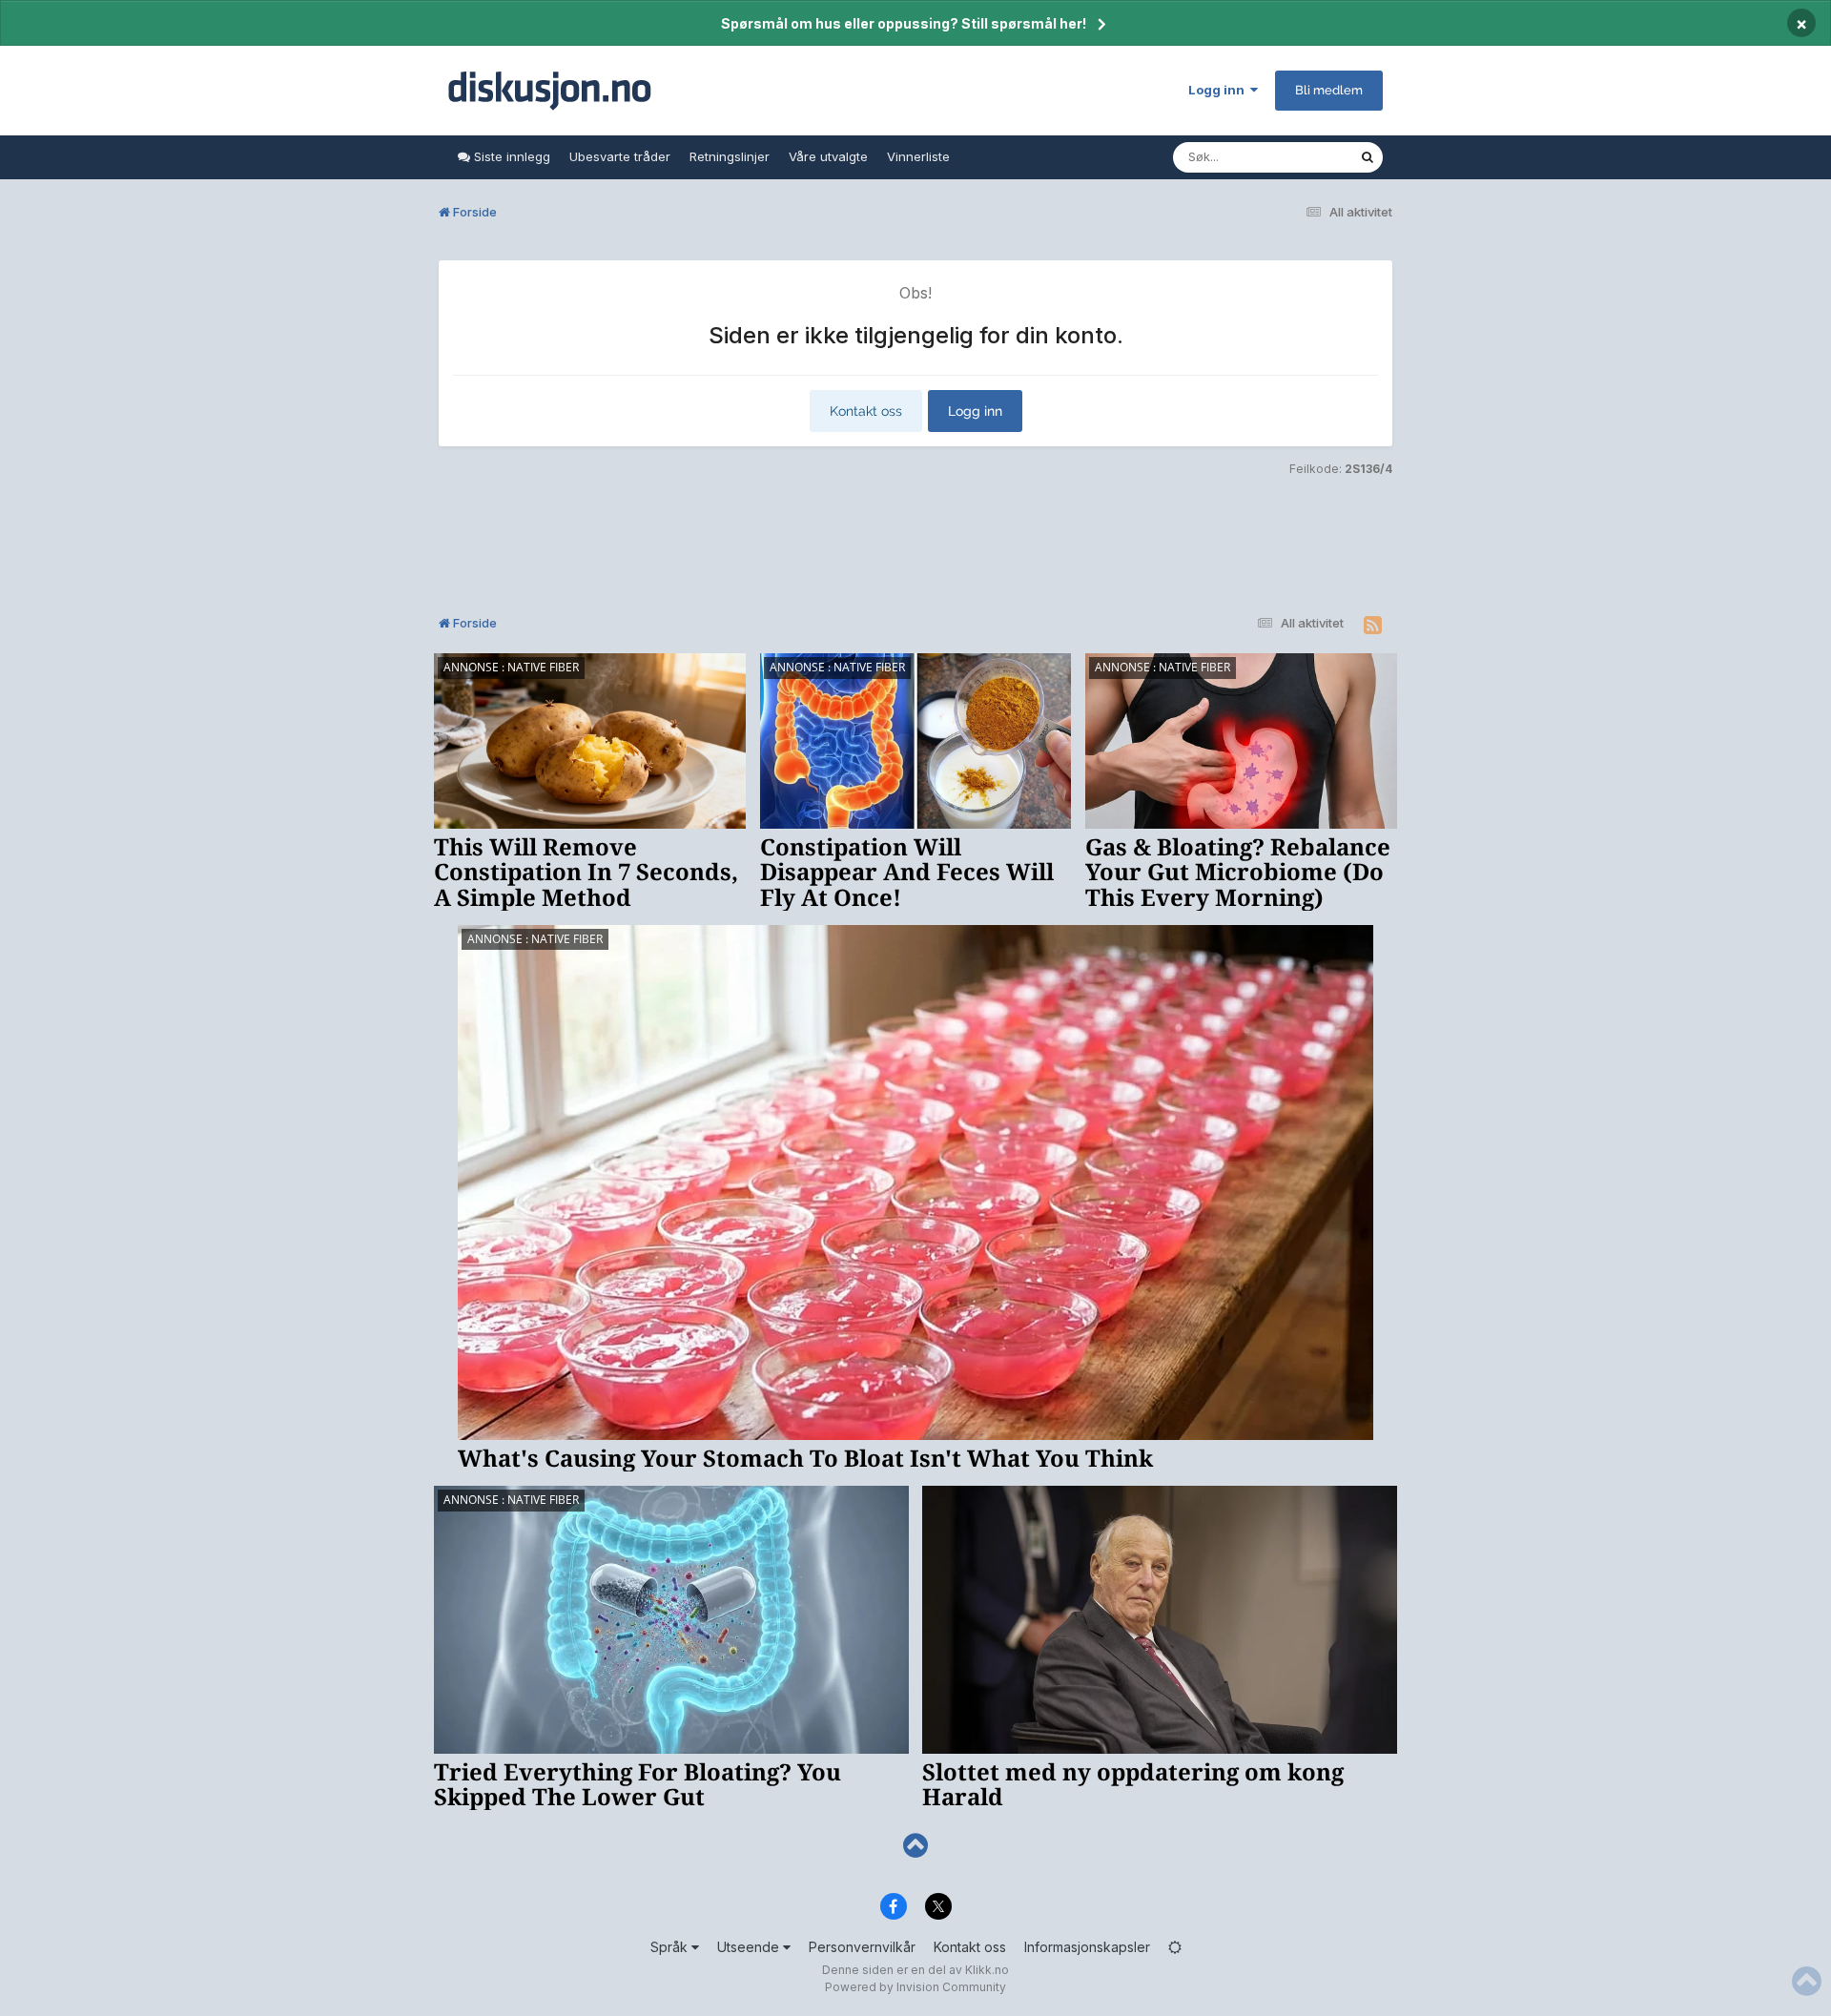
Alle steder (1303, 157)
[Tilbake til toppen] (915, 1846)
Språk (671, 1947)
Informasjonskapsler (1087, 1947)
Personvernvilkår (862, 1947)
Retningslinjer (730, 156)
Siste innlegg (510, 156)
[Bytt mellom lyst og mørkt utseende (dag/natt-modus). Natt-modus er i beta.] (1175, 1947)
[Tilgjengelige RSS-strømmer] (1373, 626)
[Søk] (1368, 157)
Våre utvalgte (828, 156)
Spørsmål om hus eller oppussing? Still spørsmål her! (904, 23)
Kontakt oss (866, 411)
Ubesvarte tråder (620, 156)
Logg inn (1219, 90)
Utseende (750, 1947)
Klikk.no (987, 1970)
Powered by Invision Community (915, 1987)
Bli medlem (1329, 90)
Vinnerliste (918, 156)
